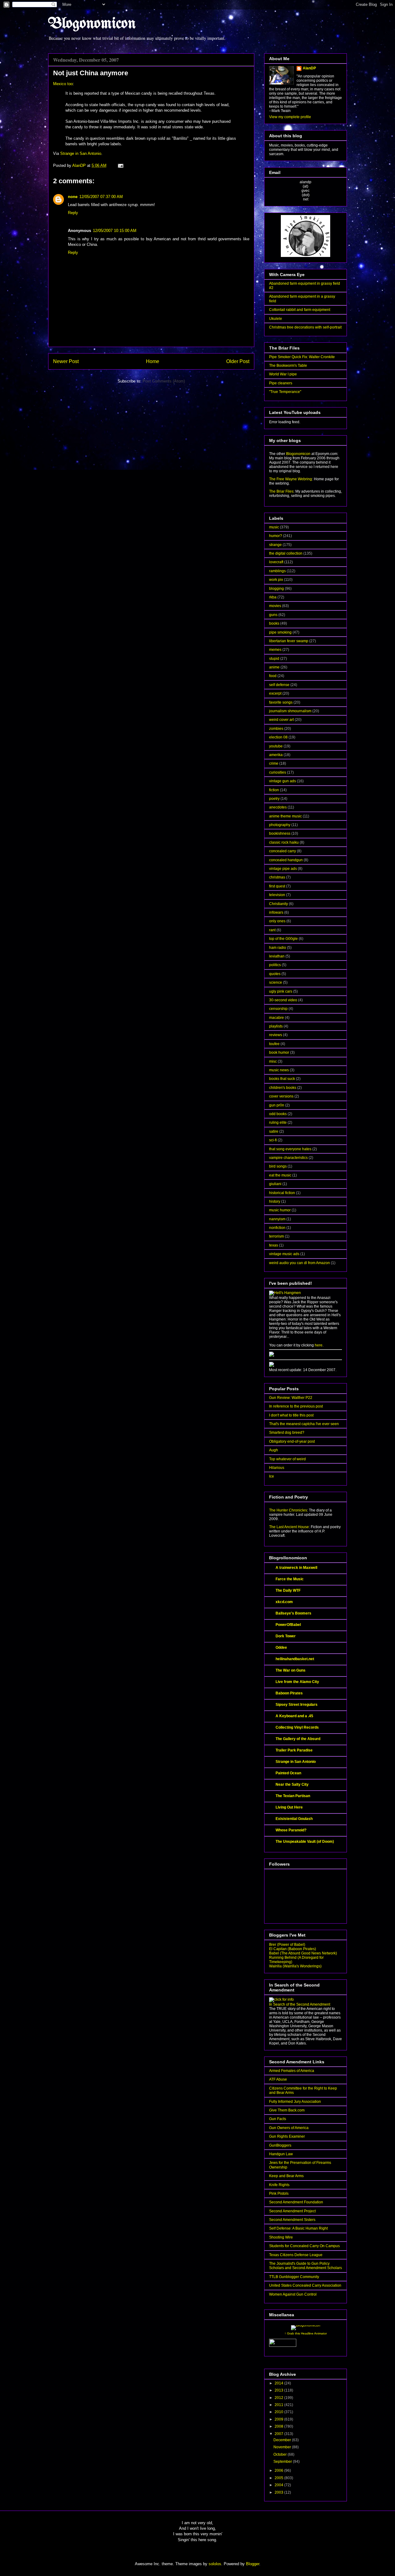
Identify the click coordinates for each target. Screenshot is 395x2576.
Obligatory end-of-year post (292, 1441)
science (276, 982)
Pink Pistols (279, 2194)
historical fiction (282, 1193)
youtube (276, 746)
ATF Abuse (278, 2079)
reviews (276, 1035)
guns (273, 615)
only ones (277, 921)
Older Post (238, 361)
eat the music (280, 1175)
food (273, 676)
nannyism (277, 1219)
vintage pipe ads (283, 869)
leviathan (277, 956)
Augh (274, 1450)
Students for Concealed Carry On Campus (304, 2246)
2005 (279, 2478)
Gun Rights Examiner (287, 2136)
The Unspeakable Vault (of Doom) (305, 1842)
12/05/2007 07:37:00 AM (101, 197)
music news (279, 1070)
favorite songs (281, 702)
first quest (277, 886)
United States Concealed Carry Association (305, 2285)
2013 (279, 2390)
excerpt (275, 693)
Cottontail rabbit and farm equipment (300, 310)
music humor (280, 1210)
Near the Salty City (292, 1784)
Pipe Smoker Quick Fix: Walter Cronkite (302, 357)
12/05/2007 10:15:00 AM (115, 231)
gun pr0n (277, 1105)
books (274, 623)
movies (275, 606)
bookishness (280, 833)
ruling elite (278, 1123)
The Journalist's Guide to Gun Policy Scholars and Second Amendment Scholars (306, 2266)
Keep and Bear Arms (286, 2176)
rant (272, 930)
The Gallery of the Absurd (298, 1739)
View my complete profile (290, 117)
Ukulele (276, 319)
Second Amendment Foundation (296, 2202)
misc (273, 1061)
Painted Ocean (288, 1773)
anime (274, 667)
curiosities (278, 772)
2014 (279, 2383)
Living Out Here (289, 1807)
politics (275, 965)
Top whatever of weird (287, 1459)
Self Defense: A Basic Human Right (298, 2228)
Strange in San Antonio (81, 153)
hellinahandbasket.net (295, 1659)
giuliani (275, 1184)
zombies (276, 729)
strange (275, 545)
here (319, 1345)
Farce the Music (290, 1579)
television (277, 895)
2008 (279, 2426)
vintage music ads (284, 1254)
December (283, 2440)
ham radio (278, 948)
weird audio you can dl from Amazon (299, 1263)
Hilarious (277, 1468)
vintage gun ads (283, 781)
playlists (276, 1026)
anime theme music (285, 816)
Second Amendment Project (292, 2211)
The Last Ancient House (289, 1527)
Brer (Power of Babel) (287, 1945)
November (283, 2447)
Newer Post (66, 361)
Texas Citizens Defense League (296, 2255)
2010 (279, 2412)
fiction (274, 790)
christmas (277, 877)
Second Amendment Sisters (292, 2220)
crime (274, 763)
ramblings (277, 571)
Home (153, 361)
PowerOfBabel (288, 1625)
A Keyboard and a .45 (294, 1716)
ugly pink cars (281, 991)
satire (274, 1131)
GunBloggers (280, 2145)
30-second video (283, 1000)
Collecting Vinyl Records (297, 1727)
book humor (279, 1052)
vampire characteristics (288, 1158)
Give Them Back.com (287, 2110)
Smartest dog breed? (287, 1433)
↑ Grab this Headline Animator (306, 2333)
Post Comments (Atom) (164, 381)
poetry (274, 799)
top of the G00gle (283, 939)
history (275, 1201)
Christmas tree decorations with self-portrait (305, 327)
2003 (279, 2492)
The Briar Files (281, 491)
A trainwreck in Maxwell (296, 1568)
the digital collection (286, 553)
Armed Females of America (292, 2071)
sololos (215, 2564)
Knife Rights (279, 2185)
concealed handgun (286, 860)
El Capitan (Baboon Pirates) (293, 1949)
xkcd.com (284, 1602)
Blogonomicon (92, 24)
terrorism (276, 1236)
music (274, 527)
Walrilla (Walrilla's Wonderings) (295, 1966)
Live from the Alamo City (297, 1682)
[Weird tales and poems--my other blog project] (272, 1366)
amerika (276, 755)
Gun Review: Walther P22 (291, 1398)
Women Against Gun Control (293, 2294)
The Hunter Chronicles (288, 1510)
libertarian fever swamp (289, 641)
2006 (279, 2471)
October (281, 2454)
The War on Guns (291, 1670)
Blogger (253, 2564)
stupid (274, 659)
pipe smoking (280, 632)
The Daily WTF (288, 1590)
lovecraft (276, 562)
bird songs (278, 1166)
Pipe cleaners (281, 383)
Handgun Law (281, 2154)
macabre (276, 1018)
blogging (276, 589)
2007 (279, 2434)
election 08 (278, 737)
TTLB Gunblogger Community (294, 2277)
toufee (274, 1044)
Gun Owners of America (289, 2128)
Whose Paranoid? (291, 1830)
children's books (283, 1088)
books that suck (282, 1079)
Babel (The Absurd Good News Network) (303, 1953)
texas (274, 1245)
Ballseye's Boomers (293, 1613)
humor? (276, 536)
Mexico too (63, 84)
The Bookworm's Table (288, 366)
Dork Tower (286, 1636)
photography (280, 825)
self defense (279, 685)
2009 (279, 2419)
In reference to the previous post (296, 1406)
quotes (275, 974)
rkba (273, 597)
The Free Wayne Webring (291, 479)
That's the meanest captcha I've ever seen (304, 1424)
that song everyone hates (290, 1149)
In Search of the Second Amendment (300, 2004)
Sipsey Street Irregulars (297, 1705)
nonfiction (277, 1228)
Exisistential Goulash (294, 1819)
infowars (276, 912)
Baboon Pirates (289, 1693)
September (283, 2462)
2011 (279, 2405)
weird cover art (281, 720)
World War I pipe (283, 374)
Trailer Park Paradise (294, 1750)
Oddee (281, 1648)
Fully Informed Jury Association (295, 2102)
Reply (73, 213)
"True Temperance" (285, 392)
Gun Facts (278, 2119)
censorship (278, 1009)
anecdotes (278, 807)
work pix (276, 580)
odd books (278, 1114)
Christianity (279, 904)
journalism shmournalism (290, 711)
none (73, 197)
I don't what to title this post (291, 1415)
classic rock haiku (284, 842)
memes (275, 650)
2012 (279, 2398)
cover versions (281, 1096)
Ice (272, 1476)
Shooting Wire (281, 2237)
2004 (279, 2485)
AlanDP (309, 68)
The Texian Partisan (293, 1796)
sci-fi (273, 1140)
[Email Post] (120, 165)
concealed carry (283, 851)
